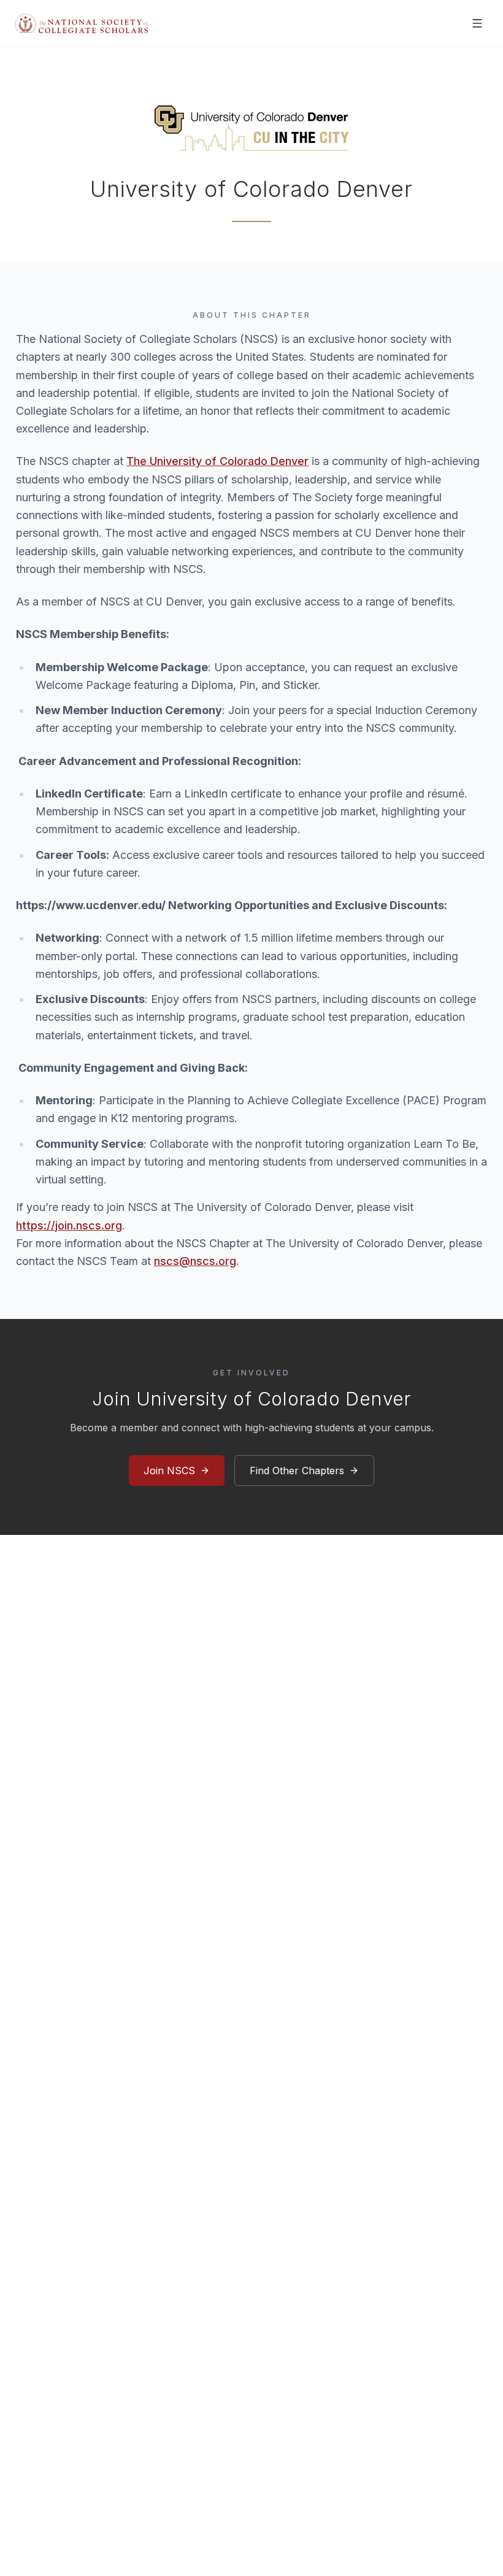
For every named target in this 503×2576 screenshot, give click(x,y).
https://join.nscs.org (69, 1225)
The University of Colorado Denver (217, 461)
